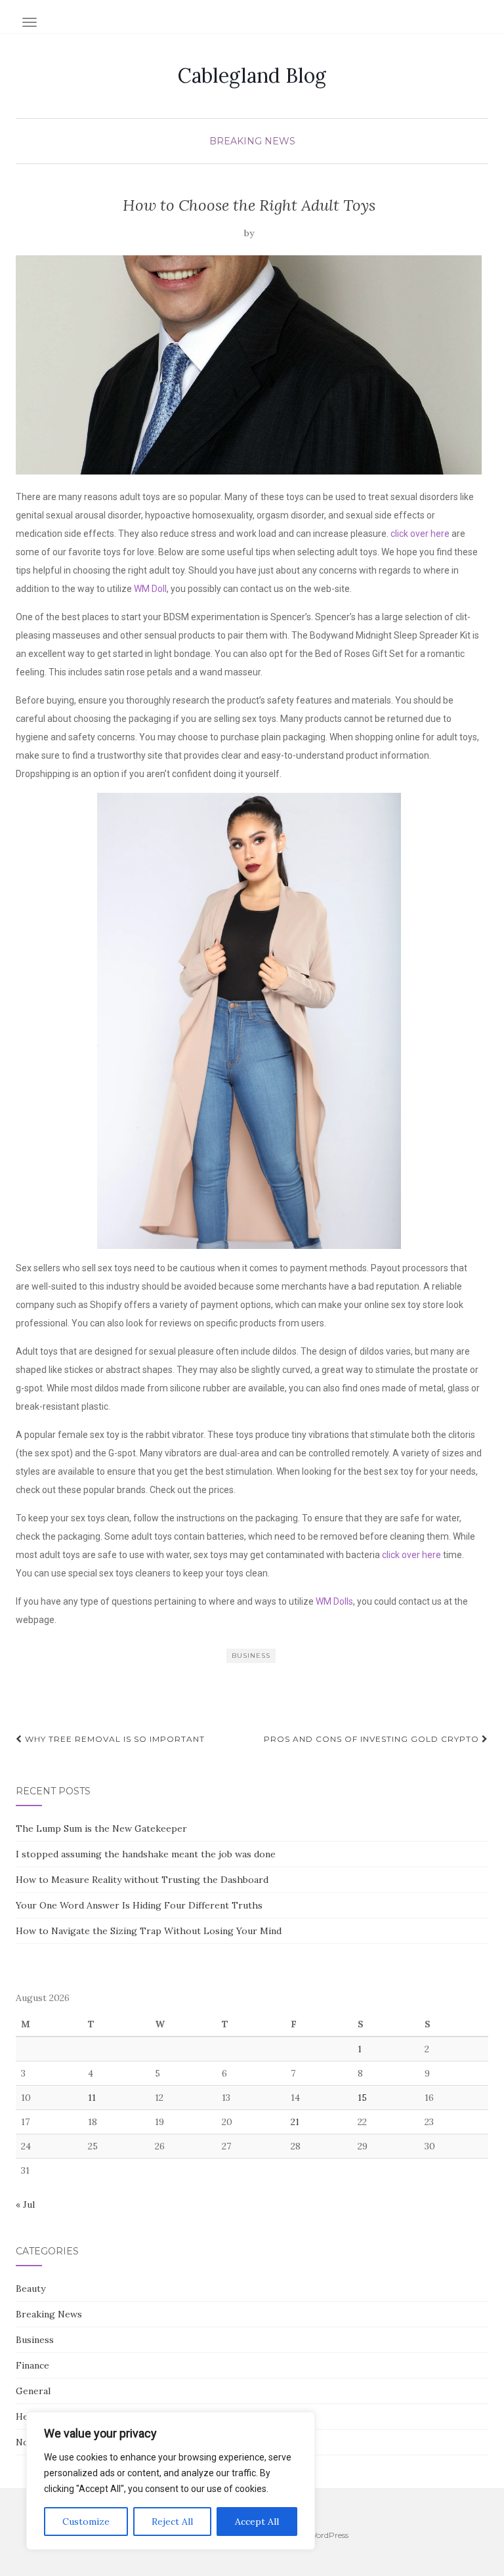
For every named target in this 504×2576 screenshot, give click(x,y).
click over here (420, 534)
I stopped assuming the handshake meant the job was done (146, 1854)
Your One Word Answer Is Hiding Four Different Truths (139, 1905)
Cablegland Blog (252, 75)
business (251, 1656)
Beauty (31, 2289)
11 (92, 2098)
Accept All (257, 2522)
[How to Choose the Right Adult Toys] (249, 365)
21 (295, 2122)
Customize (86, 2522)
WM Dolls (334, 1601)
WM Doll (150, 589)
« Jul (25, 2205)
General (33, 2391)
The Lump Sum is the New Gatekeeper (101, 1828)
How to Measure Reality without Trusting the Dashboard (142, 1880)
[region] (171, 2481)
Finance (32, 2365)
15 (362, 2098)
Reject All (172, 2522)
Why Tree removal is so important (114, 1739)
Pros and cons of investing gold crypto (373, 1739)
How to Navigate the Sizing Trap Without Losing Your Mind (149, 1931)
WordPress (328, 2535)
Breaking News (252, 141)
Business (35, 2340)
